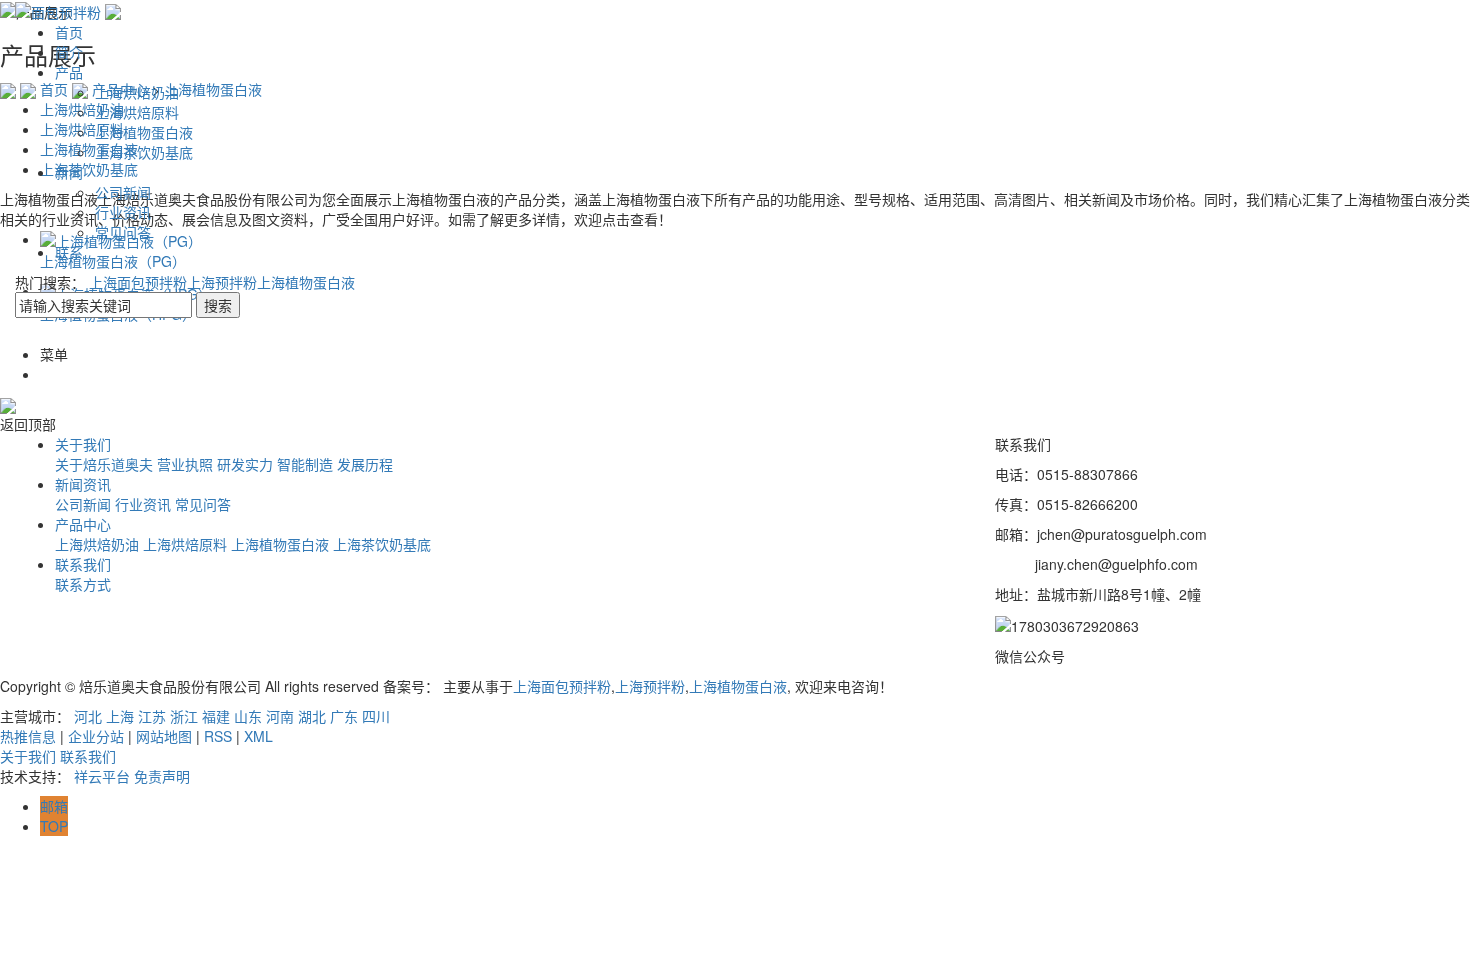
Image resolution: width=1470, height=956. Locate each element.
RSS (218, 736)
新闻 (69, 172)
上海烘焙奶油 (137, 92)
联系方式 (83, 584)
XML (258, 736)
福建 (216, 716)
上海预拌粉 (222, 282)
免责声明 (162, 776)
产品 (69, 72)
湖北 (312, 716)
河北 (88, 716)
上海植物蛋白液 (144, 132)
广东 (344, 716)
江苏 (152, 716)
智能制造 (305, 464)
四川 (376, 716)
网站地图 (164, 736)
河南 (280, 716)
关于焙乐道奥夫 (104, 464)
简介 (69, 52)
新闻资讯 (83, 484)
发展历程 (365, 464)
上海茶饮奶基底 (144, 152)
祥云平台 (102, 776)
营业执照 (185, 464)
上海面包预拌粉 (138, 282)
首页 (69, 32)
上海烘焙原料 (137, 112)
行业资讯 (123, 212)
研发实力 (245, 464)
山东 (248, 716)
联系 (69, 252)
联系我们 (83, 564)
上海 (120, 716)
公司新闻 (123, 192)
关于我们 (83, 444)
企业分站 (96, 736)
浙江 (184, 716)
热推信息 (28, 736)
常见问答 (123, 232)
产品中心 (83, 524)
